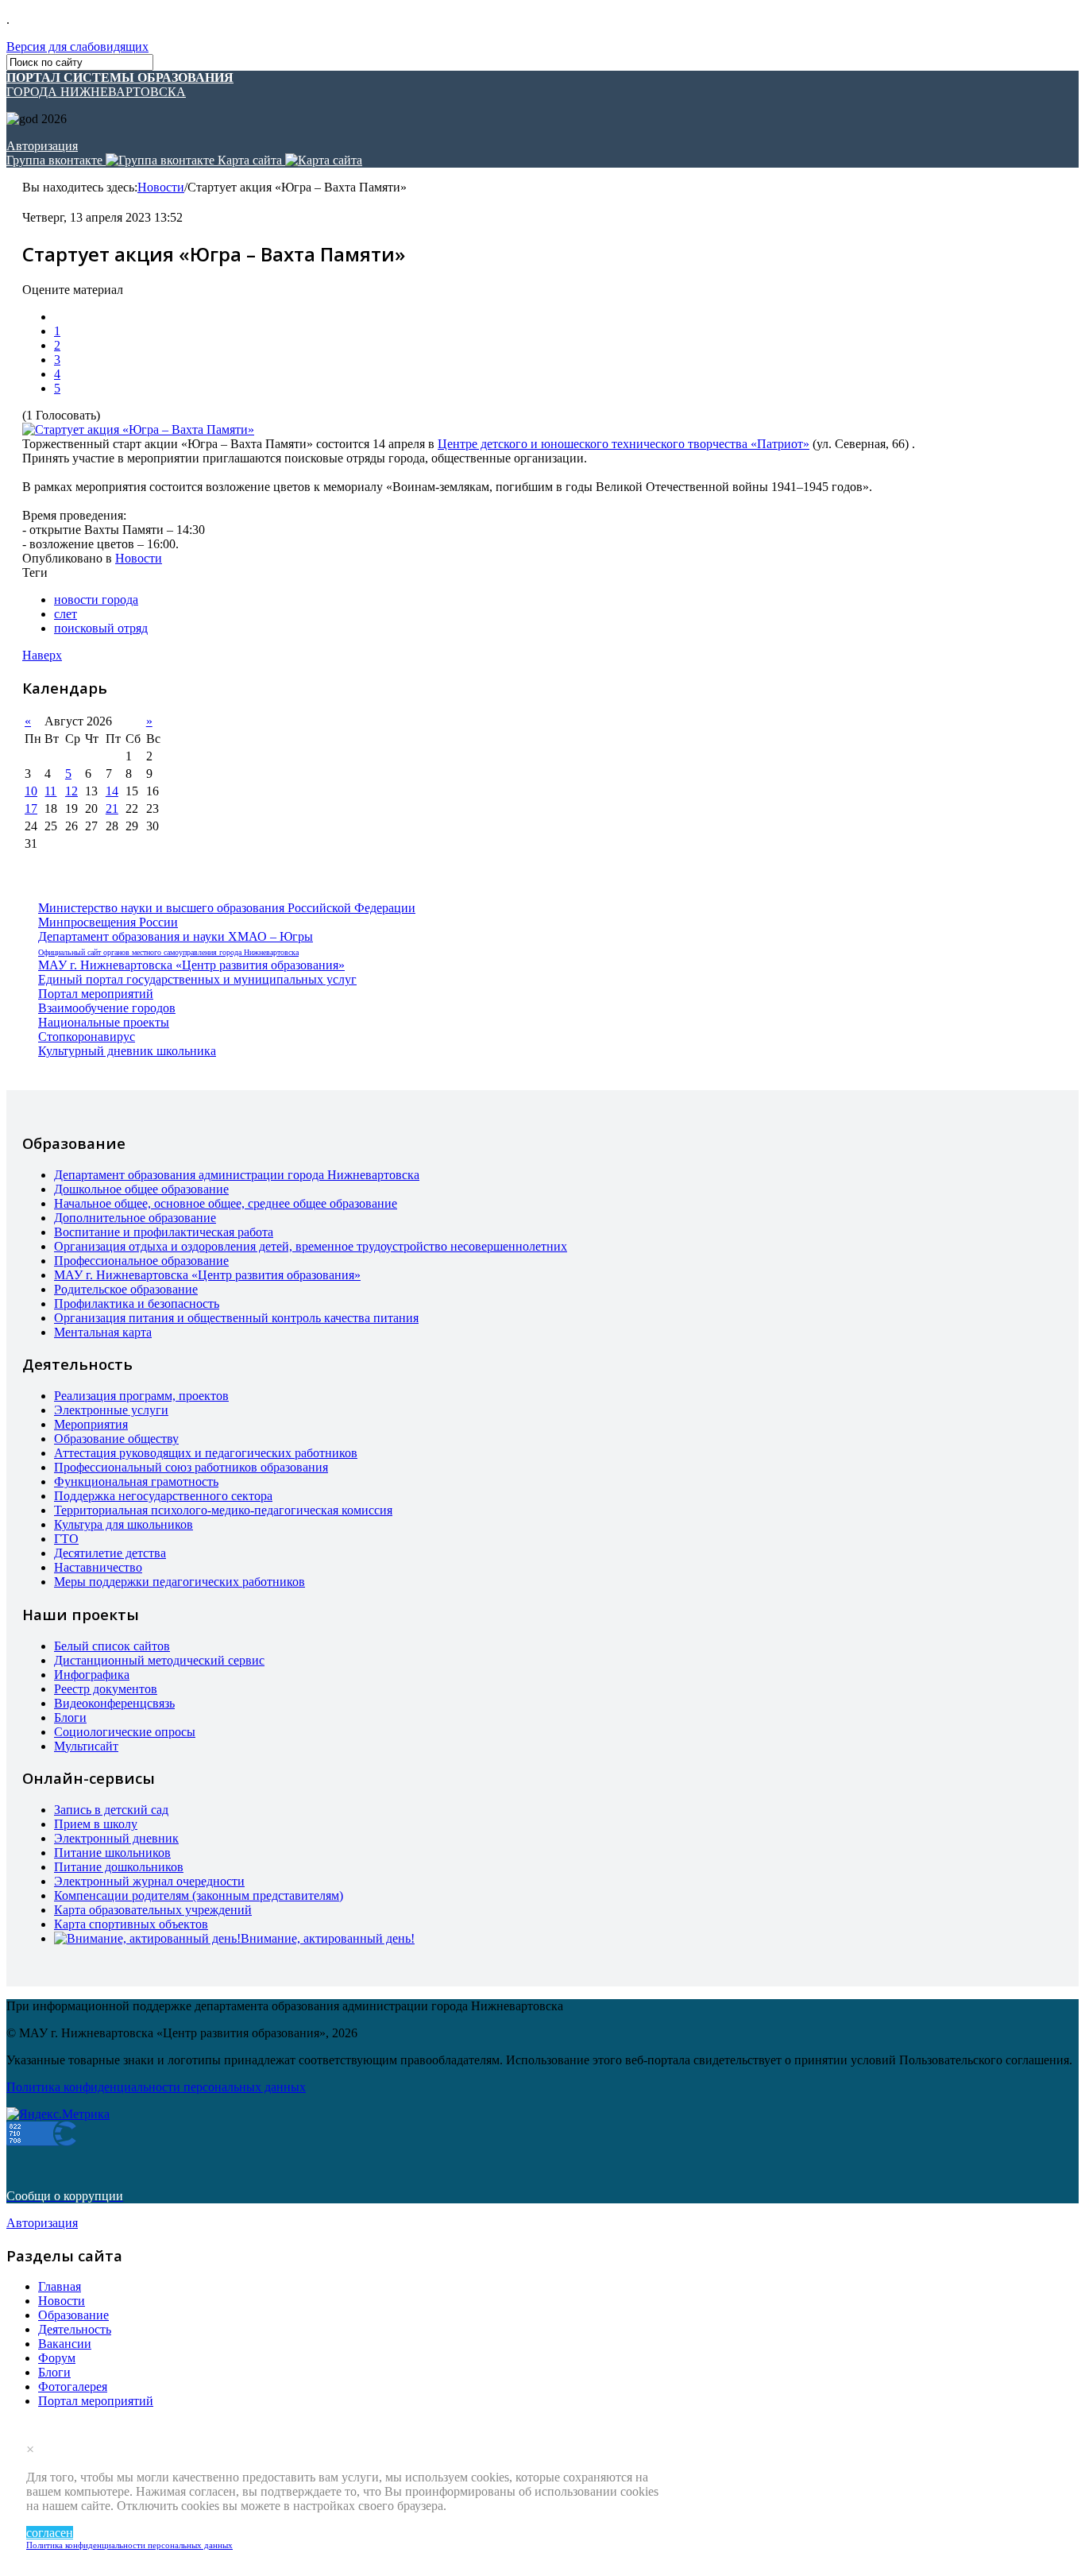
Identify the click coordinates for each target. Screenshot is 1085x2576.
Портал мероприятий (96, 994)
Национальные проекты (104, 1022)
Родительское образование (126, 1289)
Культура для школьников (124, 1524)
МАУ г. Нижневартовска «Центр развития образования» (191, 965)
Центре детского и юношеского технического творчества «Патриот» (624, 444)
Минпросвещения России (108, 922)
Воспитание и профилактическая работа (164, 1232)
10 (31, 791)
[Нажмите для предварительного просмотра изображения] (138, 429)
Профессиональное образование (141, 1261)
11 (50, 791)
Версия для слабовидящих (77, 46)
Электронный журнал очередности (149, 1881)
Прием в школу (96, 1824)
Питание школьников (112, 1853)
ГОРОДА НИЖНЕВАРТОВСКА (120, 85)
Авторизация (42, 146)
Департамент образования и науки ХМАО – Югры (176, 936)
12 (71, 791)
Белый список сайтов (112, 1646)
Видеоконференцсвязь (114, 1703)
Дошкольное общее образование (141, 1189)
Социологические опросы (125, 1732)
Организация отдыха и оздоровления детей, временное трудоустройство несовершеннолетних (311, 1246)
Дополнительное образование (135, 1218)
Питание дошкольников (119, 1867)
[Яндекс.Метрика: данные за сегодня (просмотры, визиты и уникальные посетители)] (58, 2114)
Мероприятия (91, 1424)
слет (66, 614)
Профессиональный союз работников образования (191, 1467)
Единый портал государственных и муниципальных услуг (197, 979)
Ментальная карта (103, 1332)
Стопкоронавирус (87, 1037)
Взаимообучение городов (107, 1008)
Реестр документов (106, 1689)
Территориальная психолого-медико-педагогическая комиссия (223, 1510)
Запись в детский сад (111, 1810)
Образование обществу (116, 1439)
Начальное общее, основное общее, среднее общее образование (226, 1203)
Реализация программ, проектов (141, 1396)
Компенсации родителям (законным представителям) (199, 1895)
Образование (73, 2315)
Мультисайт (86, 1746)
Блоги (70, 1717)
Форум (57, 2358)
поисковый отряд (101, 628)
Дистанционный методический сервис (159, 1660)
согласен (50, 2533)
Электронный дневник (116, 1838)
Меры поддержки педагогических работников (180, 1582)
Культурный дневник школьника (127, 1051)
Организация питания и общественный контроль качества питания (236, 1318)
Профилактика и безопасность (137, 1303)
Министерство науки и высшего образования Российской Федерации (227, 908)
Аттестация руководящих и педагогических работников (206, 1453)
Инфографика (92, 1675)
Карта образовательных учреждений (153, 1910)
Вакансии (65, 2344)
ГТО (66, 1539)
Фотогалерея (73, 2386)
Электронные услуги (111, 1410)
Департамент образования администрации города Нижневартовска (237, 1175)
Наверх (42, 655)
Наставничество (98, 1567)
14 (112, 791)
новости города (96, 600)
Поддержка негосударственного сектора (163, 1496)
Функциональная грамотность (136, 1481)
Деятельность (75, 2329)
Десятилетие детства (110, 1553)
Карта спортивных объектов (131, 1924)
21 (112, 808)
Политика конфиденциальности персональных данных (129, 2545)
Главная (60, 2286)
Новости (161, 187)
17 (31, 808)
